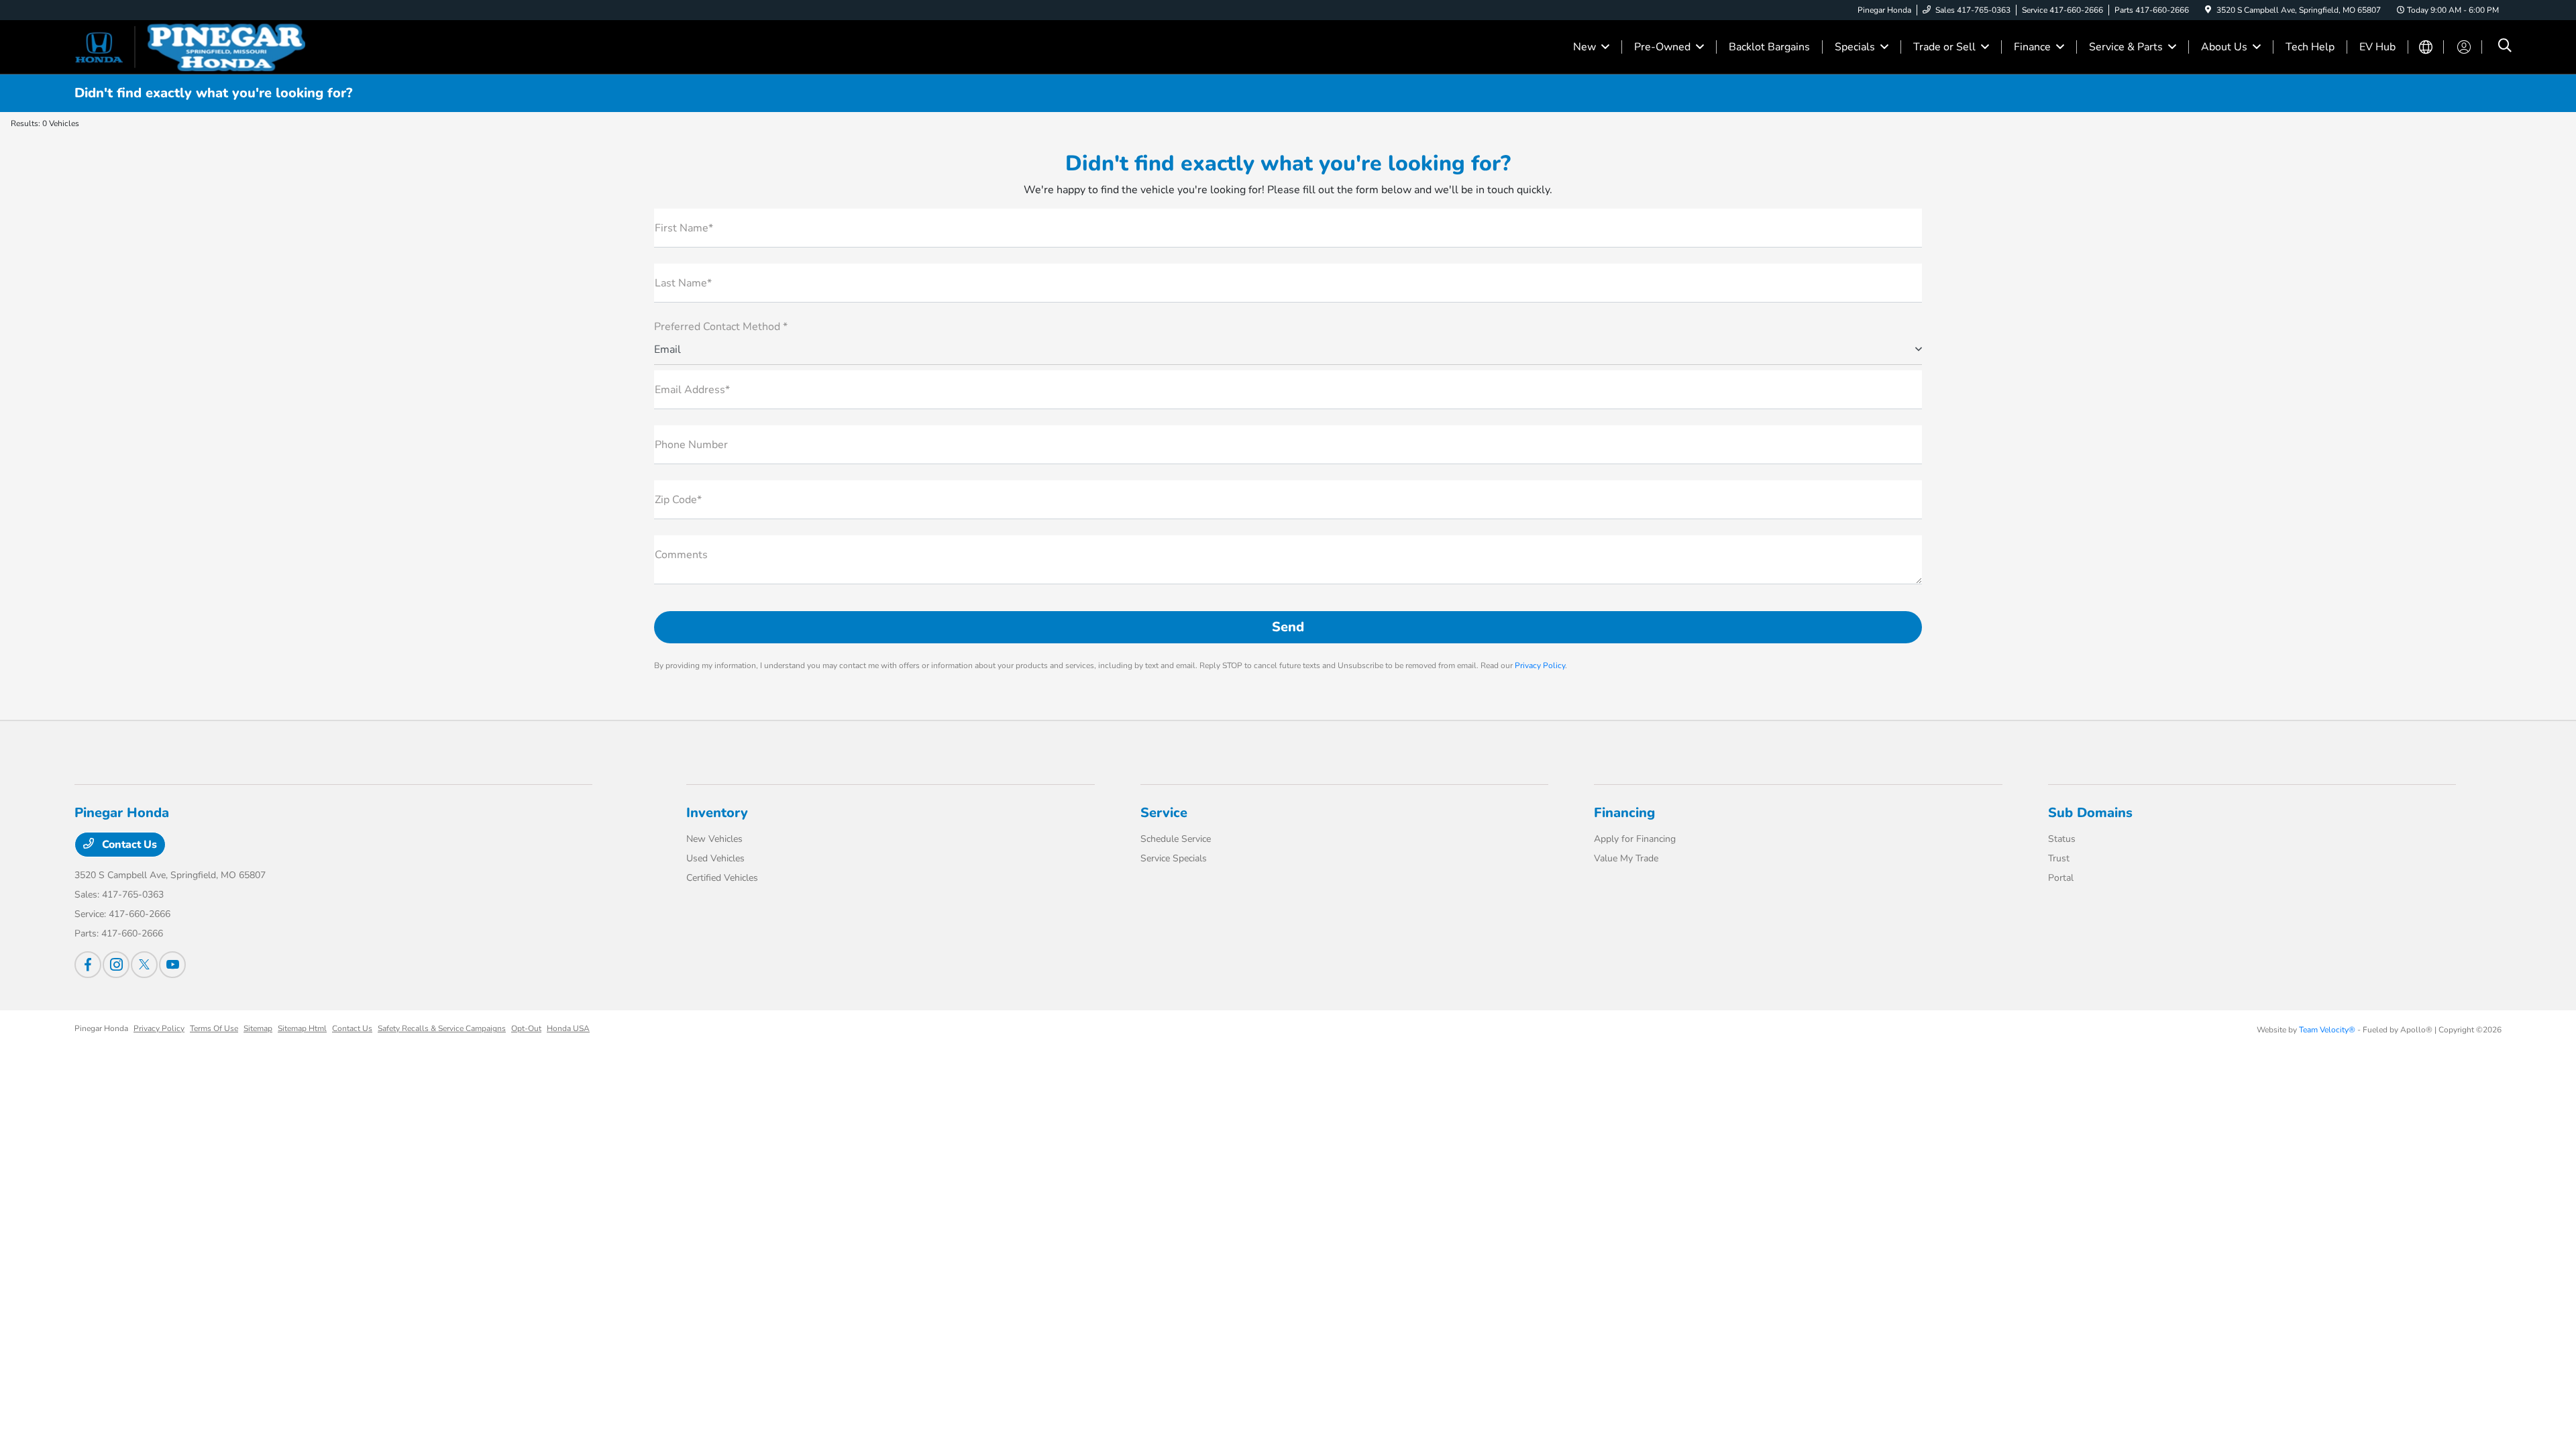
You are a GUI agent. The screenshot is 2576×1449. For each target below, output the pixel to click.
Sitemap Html (302, 1028)
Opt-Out (526, 1028)
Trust (2059, 858)
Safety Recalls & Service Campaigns (442, 1028)
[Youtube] (172, 965)
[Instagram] (116, 965)
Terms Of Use (214, 1028)
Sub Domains (2090, 813)
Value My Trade (1626, 858)
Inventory (717, 813)
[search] (2505, 47)
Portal (2061, 878)
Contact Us (128, 845)
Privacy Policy (1540, 665)
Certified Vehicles (722, 878)
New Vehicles (714, 839)
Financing (1624, 813)
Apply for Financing (1635, 839)
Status (2062, 839)
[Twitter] (144, 965)
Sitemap (258, 1028)
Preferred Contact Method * (721, 327)
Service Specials (1174, 858)
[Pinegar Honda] (190, 46)
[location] (2208, 10)
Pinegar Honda (101, 1028)
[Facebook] (88, 965)
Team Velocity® (2327, 1030)
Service (1164, 813)
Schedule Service (1176, 839)
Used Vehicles (715, 858)
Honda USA (568, 1028)
